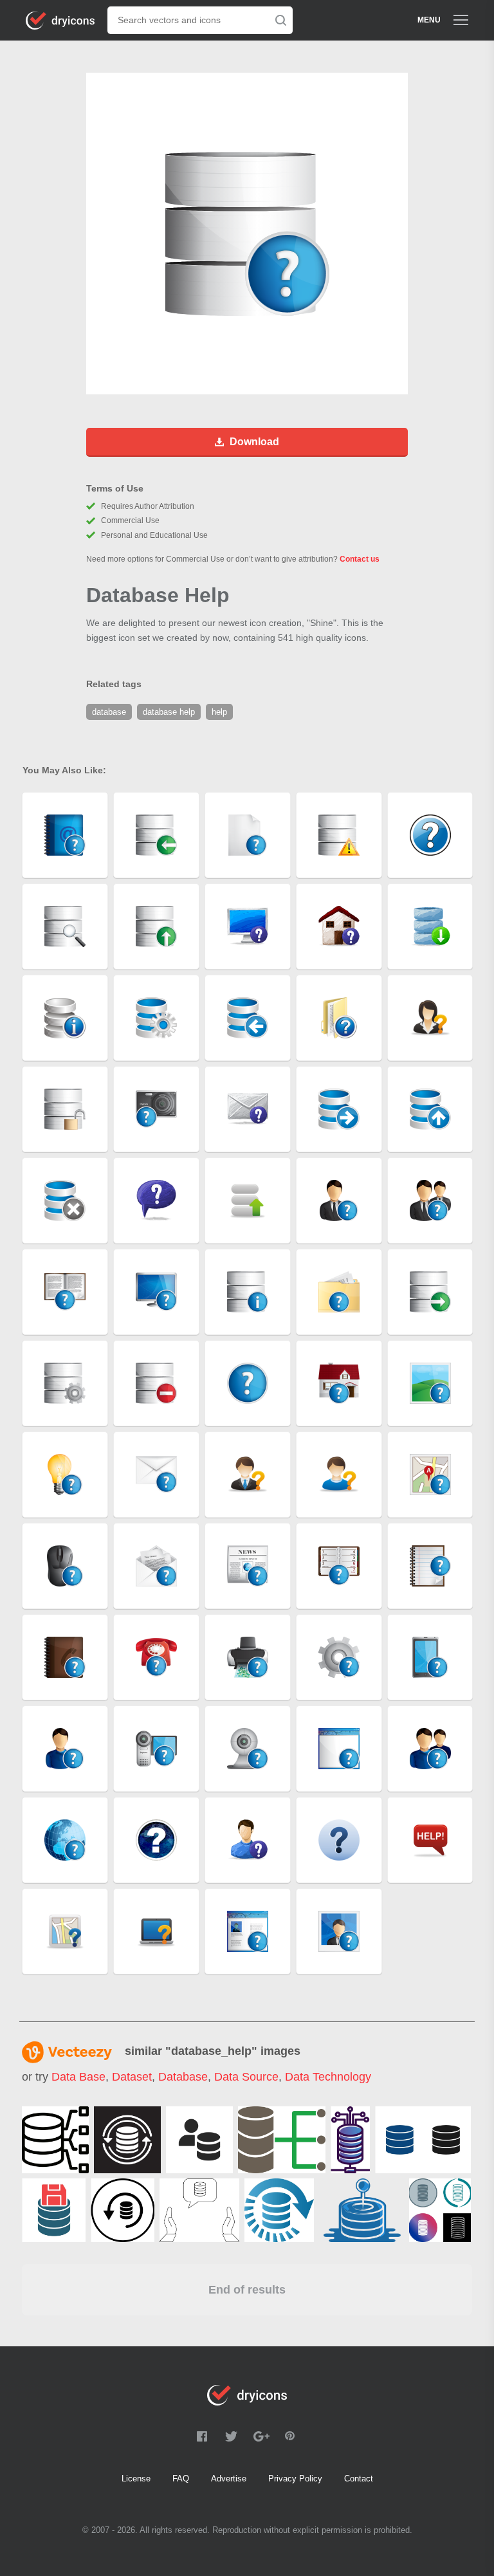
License (136, 2479)
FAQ (181, 2479)
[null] (55, 2140)
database (183, 2077)
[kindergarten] (361, 2210)
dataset (132, 2077)
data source (246, 2077)
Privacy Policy (295, 2479)
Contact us (360, 559)
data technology (328, 2077)
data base (78, 2077)
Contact (359, 2479)
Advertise (229, 2479)
